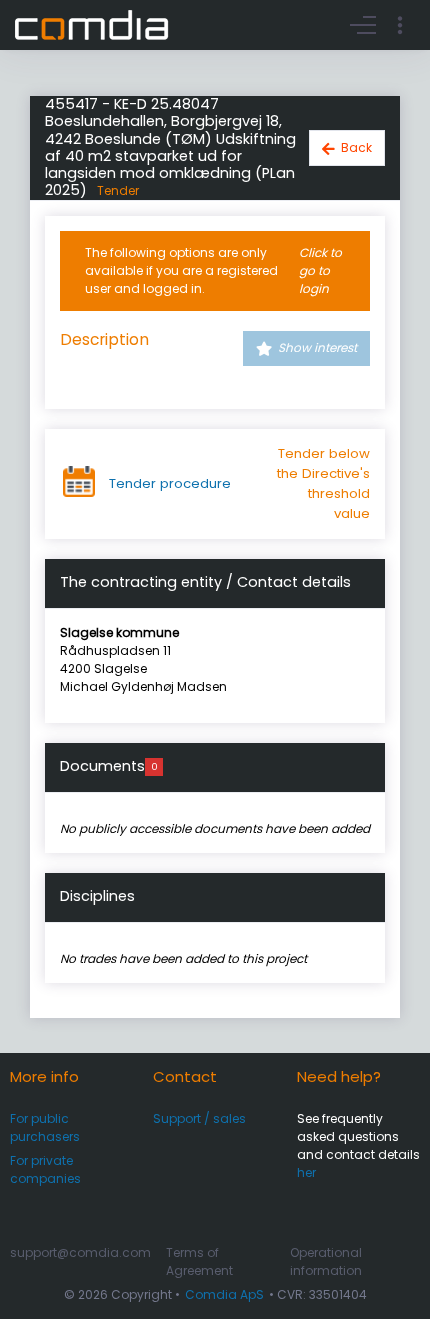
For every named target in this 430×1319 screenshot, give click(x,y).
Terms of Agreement (199, 1261)
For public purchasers (45, 1127)
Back (356, 147)
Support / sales (199, 1118)
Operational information (326, 1261)
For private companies (45, 1169)
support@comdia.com (80, 1252)
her (306, 1172)
